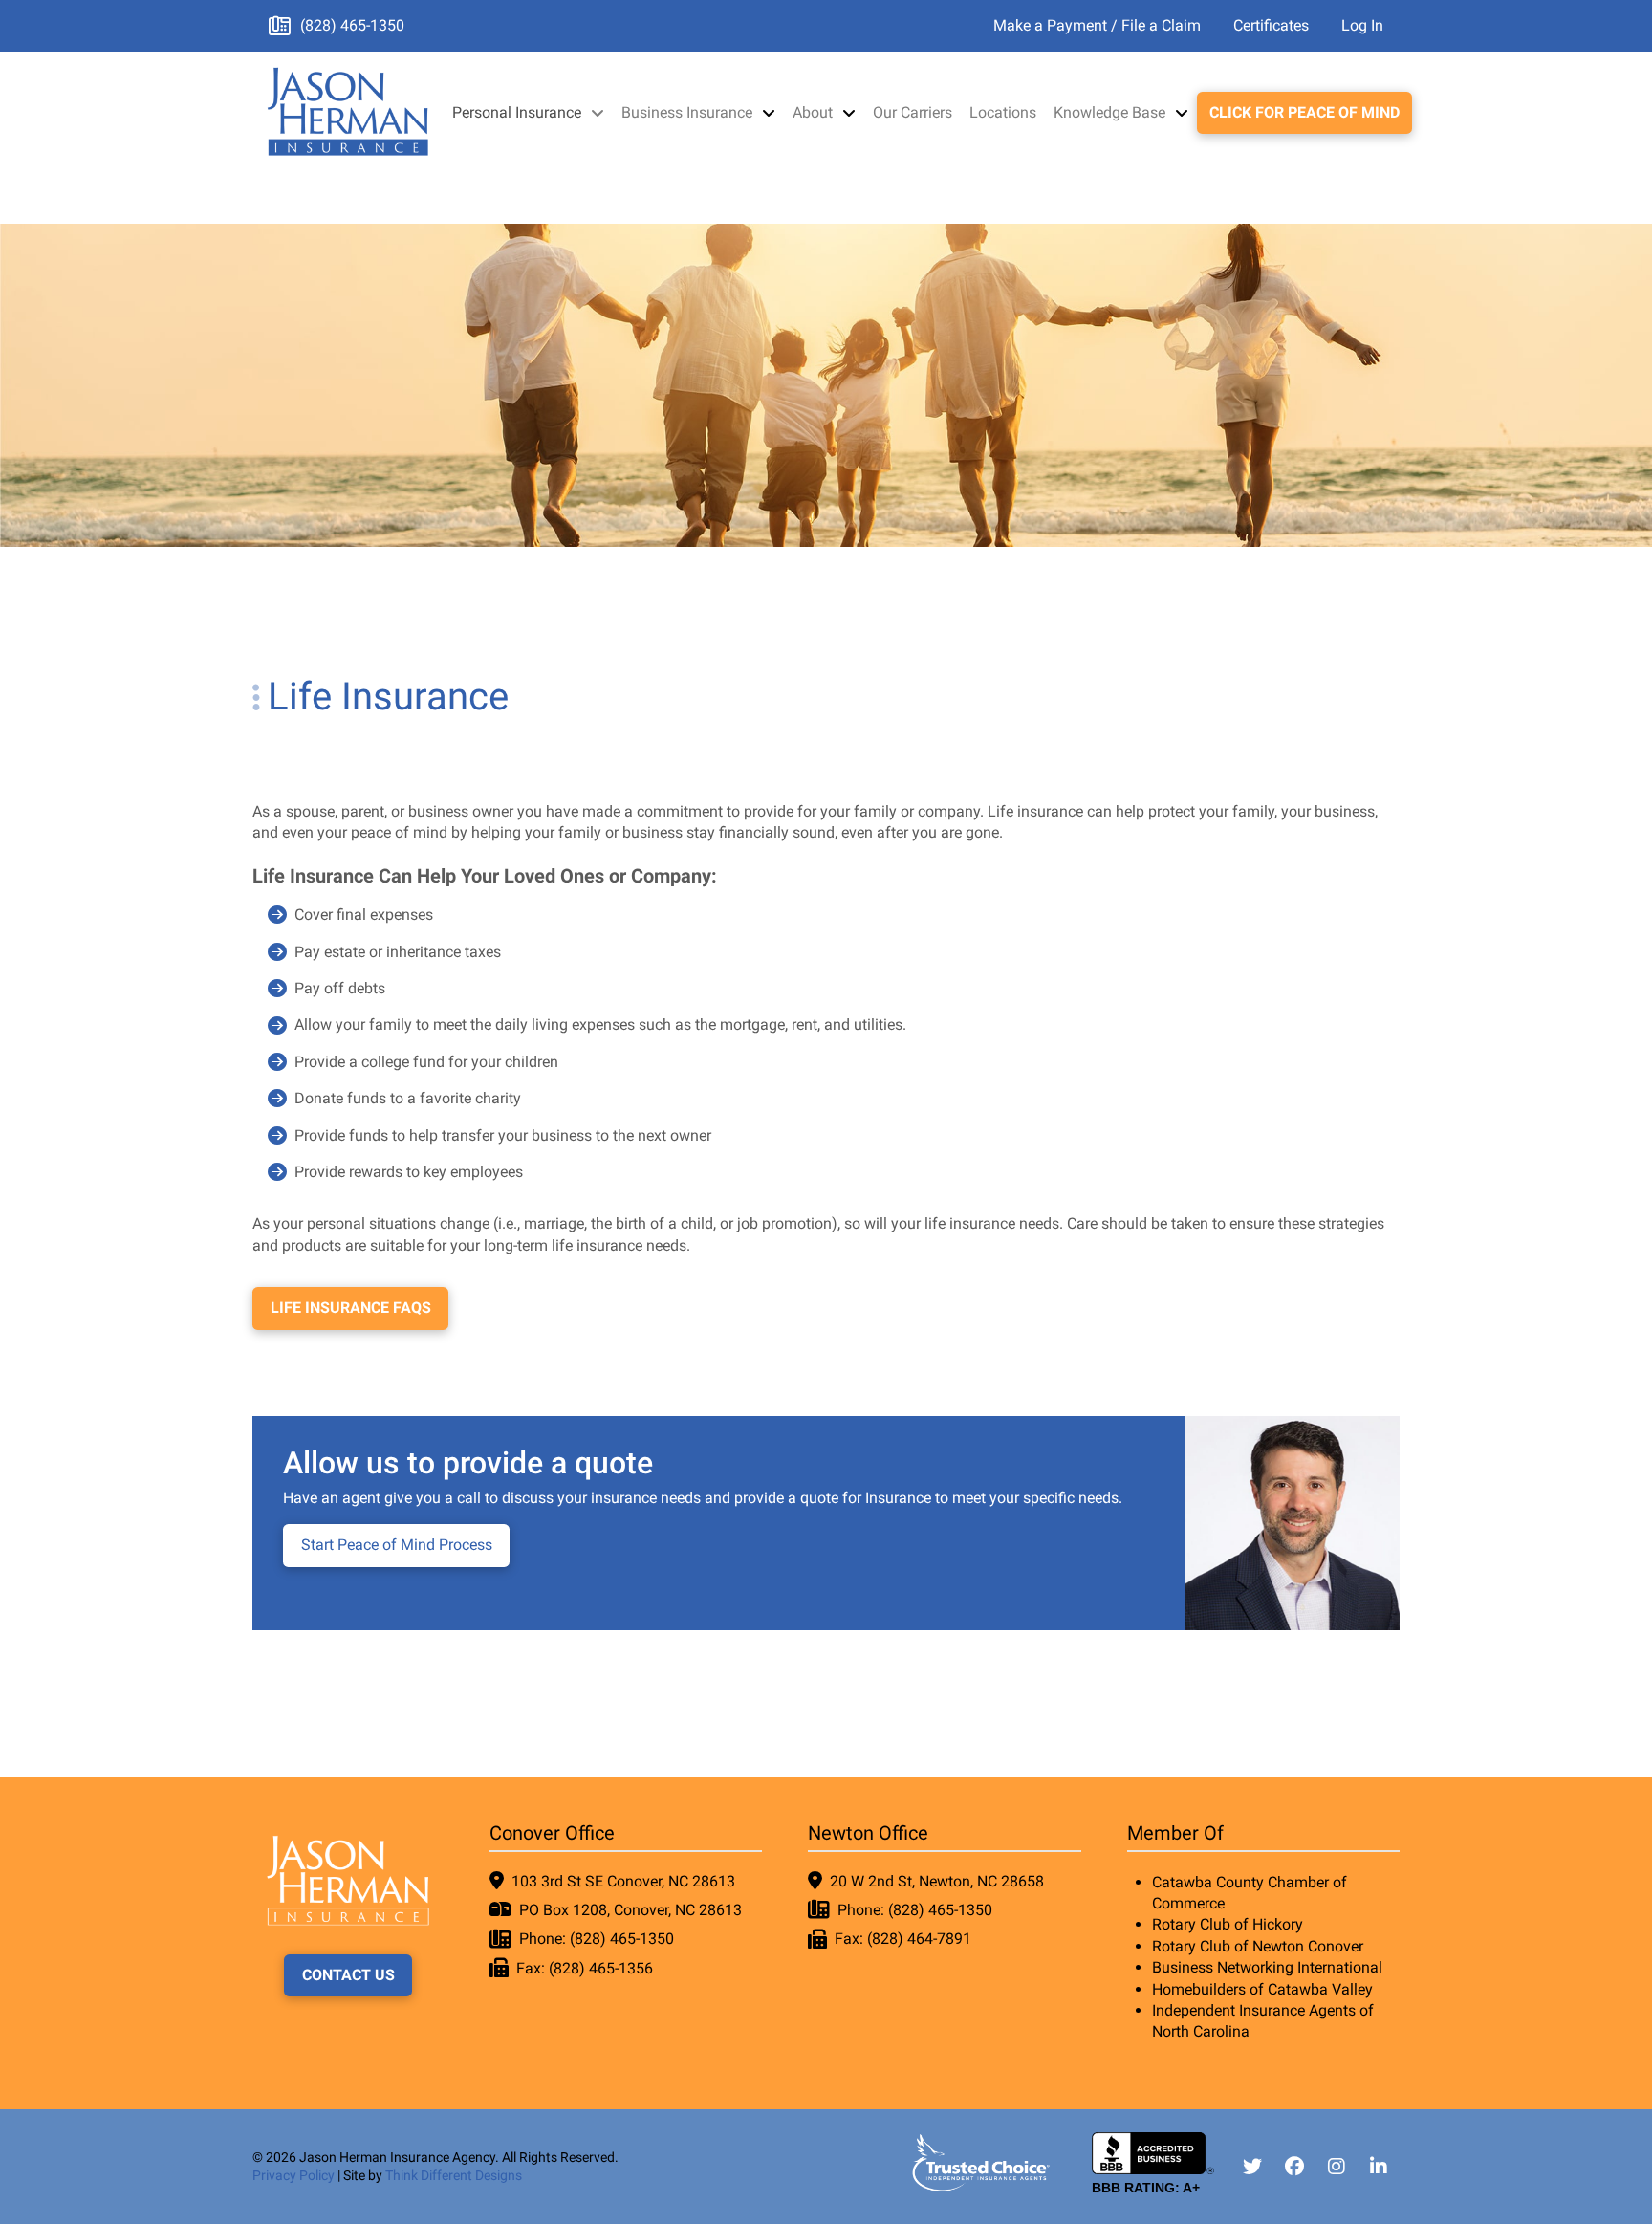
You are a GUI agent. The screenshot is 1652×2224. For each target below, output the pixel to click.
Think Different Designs (454, 2175)
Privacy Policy (293, 2175)
